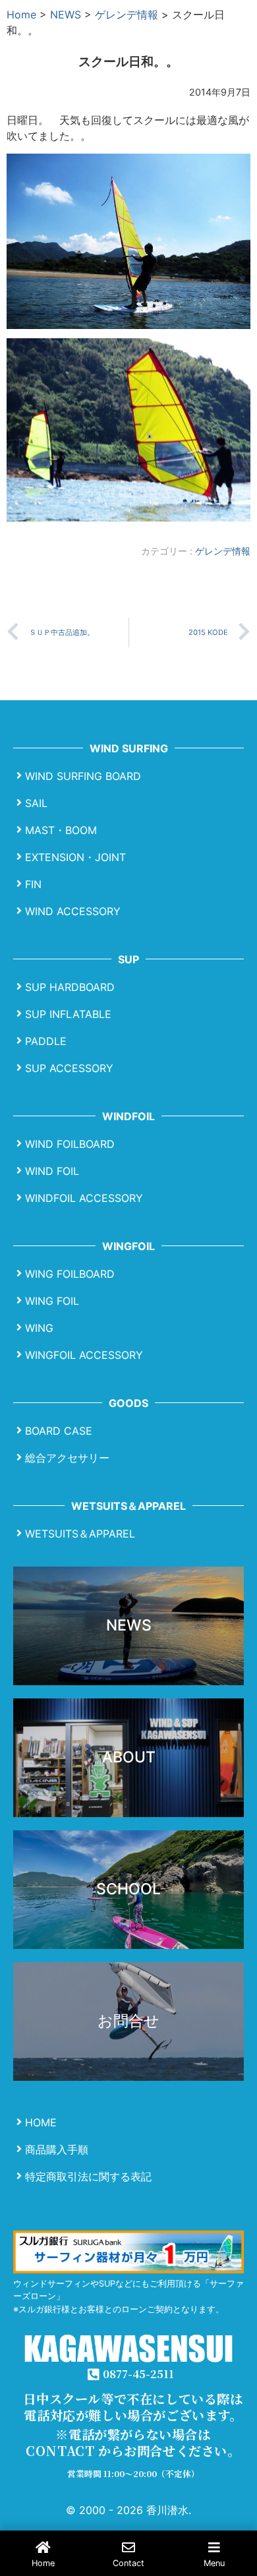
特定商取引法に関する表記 (88, 2176)
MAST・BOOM (61, 829)
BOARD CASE (59, 1430)
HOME (41, 2122)
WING (39, 1327)
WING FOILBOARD (70, 1273)
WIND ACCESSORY (73, 911)
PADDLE (46, 1040)
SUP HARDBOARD (70, 986)
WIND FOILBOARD (70, 1143)
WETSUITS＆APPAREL (80, 1533)
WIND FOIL (52, 1170)
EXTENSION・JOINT (75, 856)
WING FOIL (52, 1300)
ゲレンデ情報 (127, 15)
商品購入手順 (57, 2149)
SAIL (36, 802)
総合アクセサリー (67, 1457)
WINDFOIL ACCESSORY (84, 1197)
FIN (33, 884)
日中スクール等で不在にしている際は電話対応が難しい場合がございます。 (133, 2407)
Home (21, 15)
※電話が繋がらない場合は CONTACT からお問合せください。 (133, 2442)
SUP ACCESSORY (69, 1067)
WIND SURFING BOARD (83, 775)
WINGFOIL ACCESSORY (84, 1354)
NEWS (66, 15)
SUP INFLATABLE (68, 1013)
